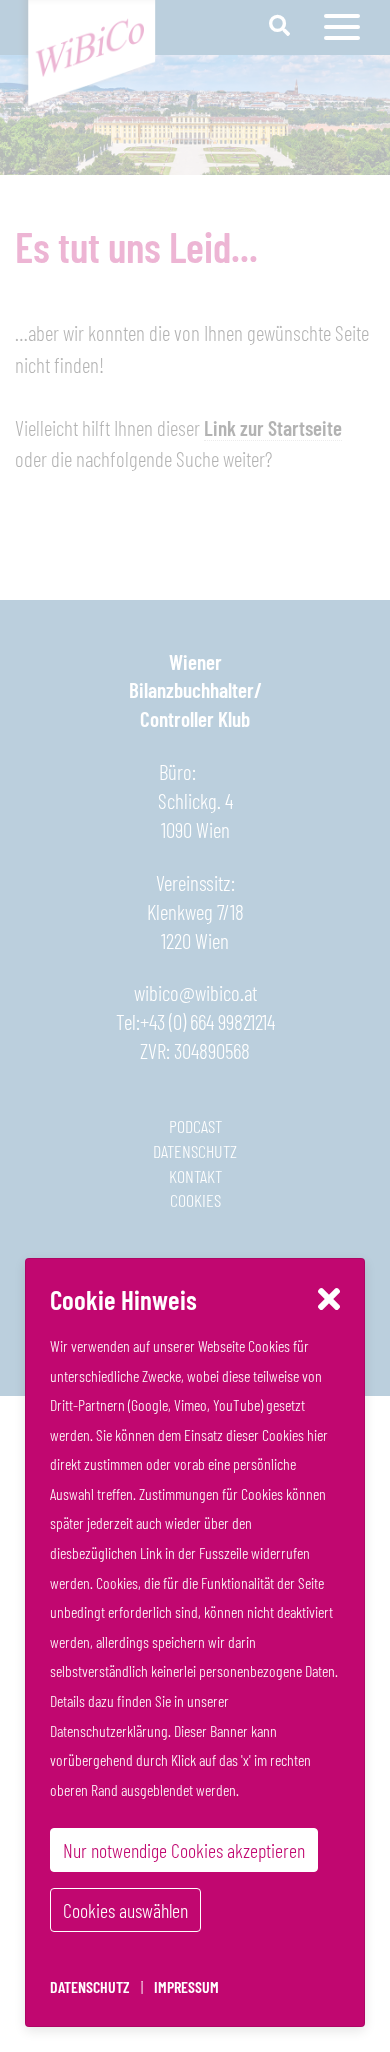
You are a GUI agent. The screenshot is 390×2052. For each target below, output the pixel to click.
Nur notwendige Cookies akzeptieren (184, 1850)
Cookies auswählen (125, 1910)
